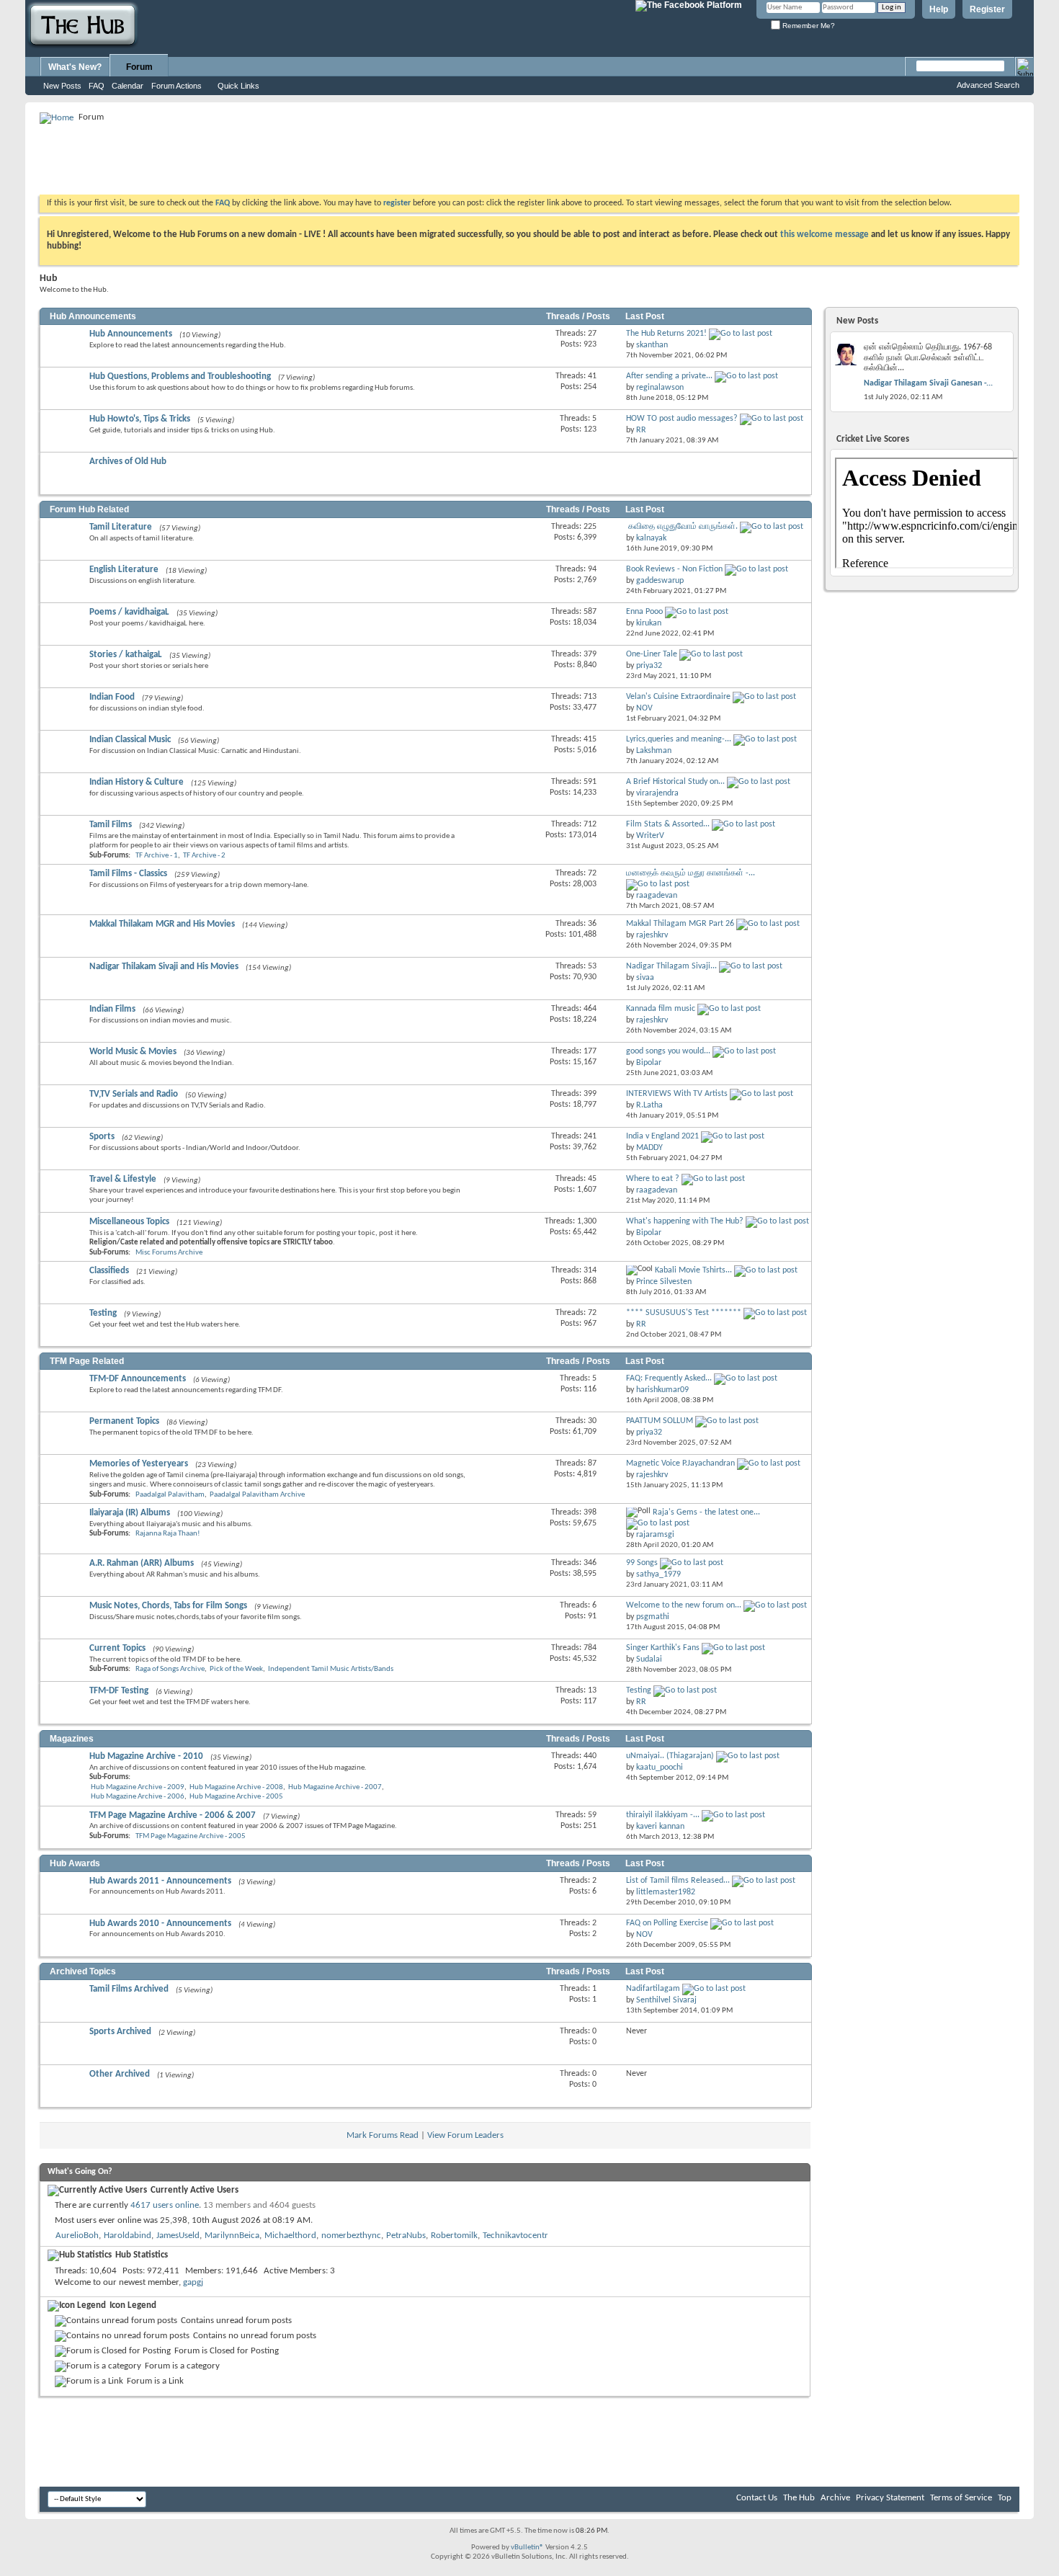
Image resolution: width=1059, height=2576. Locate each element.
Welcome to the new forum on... (684, 1605)
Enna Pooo (644, 612)
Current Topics (117, 1648)
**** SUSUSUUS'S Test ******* (684, 1313)
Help (939, 9)
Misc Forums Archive (169, 1253)
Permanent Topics (124, 1421)
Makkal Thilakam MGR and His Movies (162, 924)
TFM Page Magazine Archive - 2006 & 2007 (173, 1815)
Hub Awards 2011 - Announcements (160, 1881)
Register (987, 9)
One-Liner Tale (652, 654)
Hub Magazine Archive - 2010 (146, 1756)
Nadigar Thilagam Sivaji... (671, 966)
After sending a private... (669, 376)
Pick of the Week (236, 1669)
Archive (835, 2498)
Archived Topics (83, 1971)
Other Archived (120, 2074)
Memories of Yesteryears (139, 1464)
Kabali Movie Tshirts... (693, 1270)
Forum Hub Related (89, 509)
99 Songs (642, 1563)
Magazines (72, 1739)
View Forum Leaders (465, 2135)
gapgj (193, 2282)
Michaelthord (290, 2236)
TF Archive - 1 (157, 856)
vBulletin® (527, 2548)
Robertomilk (454, 2236)
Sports (102, 1137)
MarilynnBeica (232, 2236)
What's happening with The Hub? (685, 1221)
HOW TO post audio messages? (682, 419)
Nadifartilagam (653, 1989)
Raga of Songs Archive (170, 1669)
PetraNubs (406, 2236)
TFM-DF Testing (119, 1691)
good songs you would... (668, 1051)
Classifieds (109, 1271)
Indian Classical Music (130, 740)
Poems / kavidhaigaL (129, 612)
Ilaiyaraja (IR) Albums (130, 1513)
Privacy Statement (890, 2498)
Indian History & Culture (137, 782)
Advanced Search (988, 85)
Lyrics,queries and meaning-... (679, 739)
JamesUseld (178, 2236)
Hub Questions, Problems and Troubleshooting (180, 376)
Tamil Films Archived (129, 1989)
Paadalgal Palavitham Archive (257, 1495)
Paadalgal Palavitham (170, 1495)
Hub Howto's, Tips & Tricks (140, 419)
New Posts (62, 86)
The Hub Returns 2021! (666, 334)
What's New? (75, 67)
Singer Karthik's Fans (663, 1648)
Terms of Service (961, 2498)
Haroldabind (128, 2236)
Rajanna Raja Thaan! (168, 1534)
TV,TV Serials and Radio (134, 1094)
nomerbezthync (351, 2236)
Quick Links (238, 86)
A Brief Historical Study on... (675, 782)
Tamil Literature (121, 527)
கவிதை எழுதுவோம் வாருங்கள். (683, 527)
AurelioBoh (77, 2236)
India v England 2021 (662, 1136)
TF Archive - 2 (204, 856)
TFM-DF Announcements (138, 1379)
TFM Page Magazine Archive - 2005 (191, 1836)
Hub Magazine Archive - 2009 (138, 1787)
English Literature (124, 570)
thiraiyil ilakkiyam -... (663, 1815)
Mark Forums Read (383, 2135)
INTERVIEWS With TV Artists (677, 1094)
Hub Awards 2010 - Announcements (160, 1924)
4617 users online (165, 2205)
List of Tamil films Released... (678, 1881)
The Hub (799, 2498)
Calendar (128, 86)
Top (1005, 2498)
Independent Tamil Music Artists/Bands (331, 1669)
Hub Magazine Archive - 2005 (236, 1797)
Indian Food (112, 697)
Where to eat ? (653, 1179)
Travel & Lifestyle (123, 1179)
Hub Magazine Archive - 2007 (335, 1787)
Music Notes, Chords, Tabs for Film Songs (168, 1606)
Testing (103, 1313)
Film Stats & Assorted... (668, 824)
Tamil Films (111, 825)
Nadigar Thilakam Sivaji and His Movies (164, 967)
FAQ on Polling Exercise (667, 1923)
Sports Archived (120, 2032)
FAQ (97, 86)
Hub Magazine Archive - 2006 (138, 1797)
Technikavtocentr (515, 2236)
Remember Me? (808, 26)
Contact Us (757, 2498)
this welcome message (825, 235)
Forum (139, 67)
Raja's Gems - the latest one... (706, 1512)
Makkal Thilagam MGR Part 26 (680, 924)
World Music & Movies (133, 1052)
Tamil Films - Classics (128, 874)
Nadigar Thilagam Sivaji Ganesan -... (928, 383)
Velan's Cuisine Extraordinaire (678, 697)
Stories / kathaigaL (126, 655)
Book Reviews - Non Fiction (674, 569)
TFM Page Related (87, 1361)
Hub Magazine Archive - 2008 (236, 1787)
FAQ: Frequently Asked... (669, 1378)
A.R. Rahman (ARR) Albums (142, 1563)
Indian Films (112, 1009)
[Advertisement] (302, 159)
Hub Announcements (93, 316)
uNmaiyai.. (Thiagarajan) (670, 1756)
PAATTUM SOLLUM (660, 1421)
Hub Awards (75, 1863)
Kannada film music (661, 1009)
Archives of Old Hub (128, 462)
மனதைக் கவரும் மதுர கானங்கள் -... (691, 873)
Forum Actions (176, 86)
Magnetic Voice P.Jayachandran (680, 1463)
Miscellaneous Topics (129, 1222)
